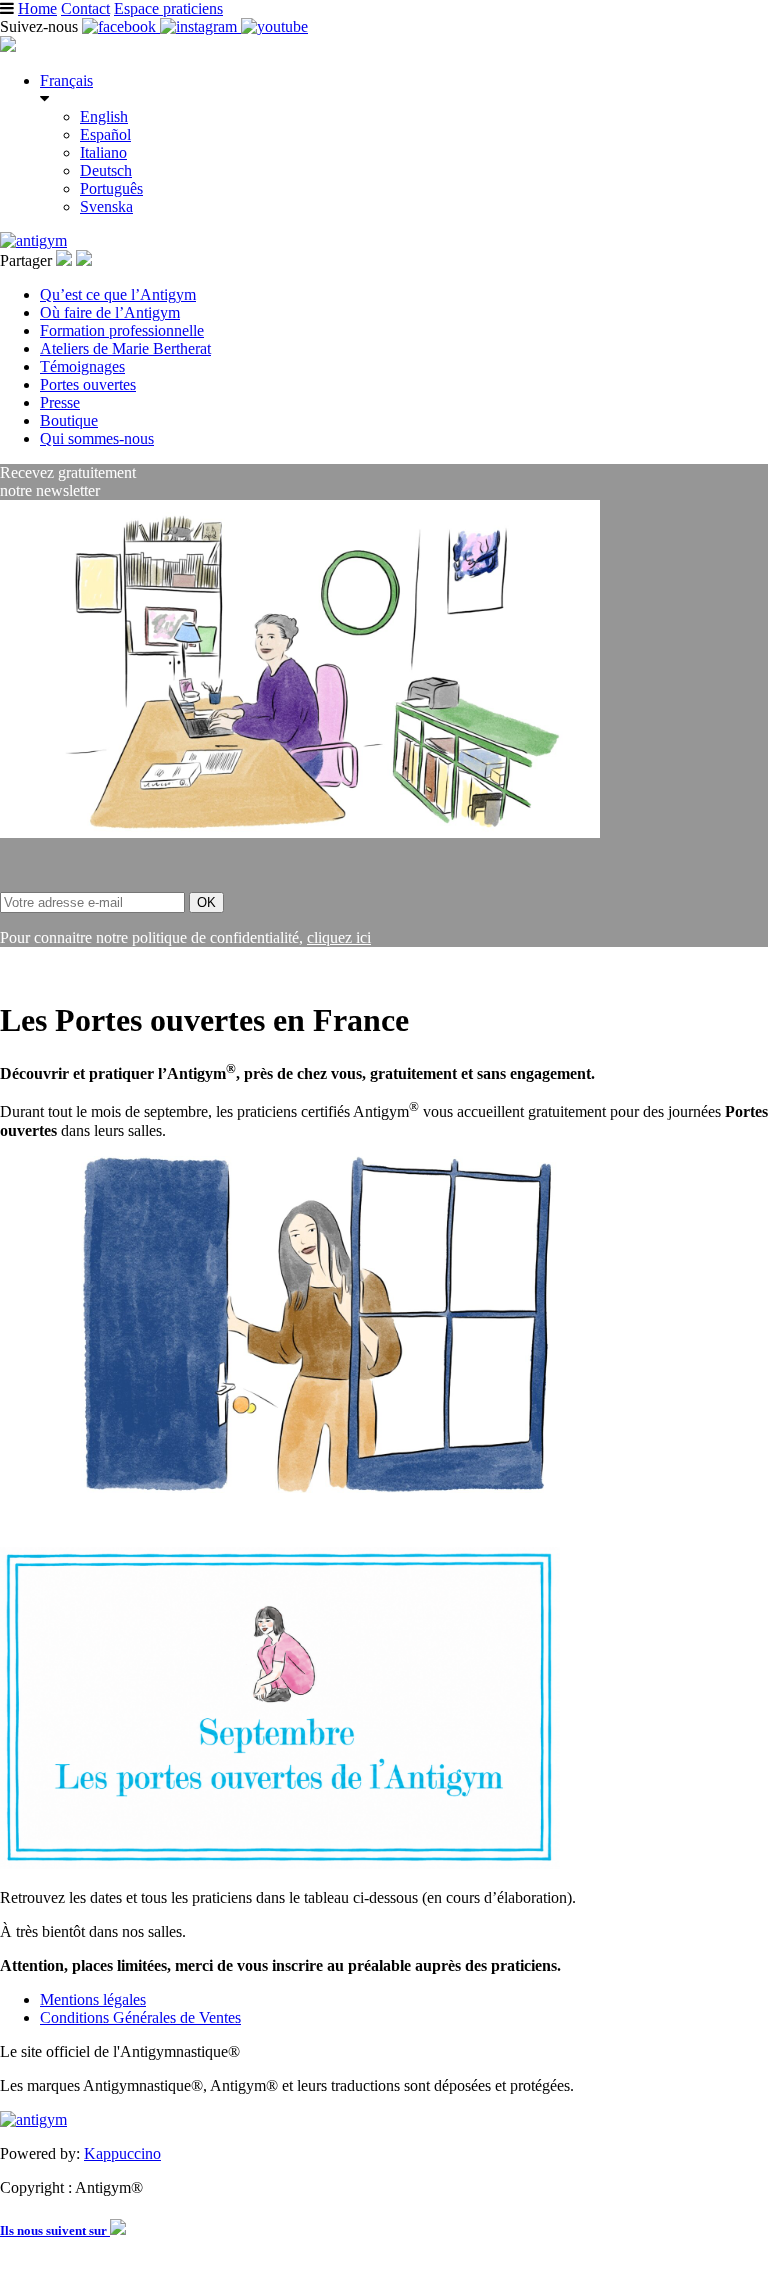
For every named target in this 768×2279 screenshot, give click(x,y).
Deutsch (106, 170)
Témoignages (82, 366)
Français (66, 80)
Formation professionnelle (122, 330)
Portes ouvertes (88, 384)
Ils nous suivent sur (55, 2230)
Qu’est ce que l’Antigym (118, 294)
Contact (85, 8)
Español (105, 134)
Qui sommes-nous (97, 438)
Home (37, 8)
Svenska (106, 206)
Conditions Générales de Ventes (140, 2017)
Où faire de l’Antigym (110, 312)
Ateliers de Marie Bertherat (125, 348)
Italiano (103, 152)
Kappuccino (122, 2153)
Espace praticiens (168, 8)
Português (111, 188)
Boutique (69, 420)
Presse (60, 402)
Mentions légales (93, 1999)
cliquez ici (339, 937)
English (104, 116)
